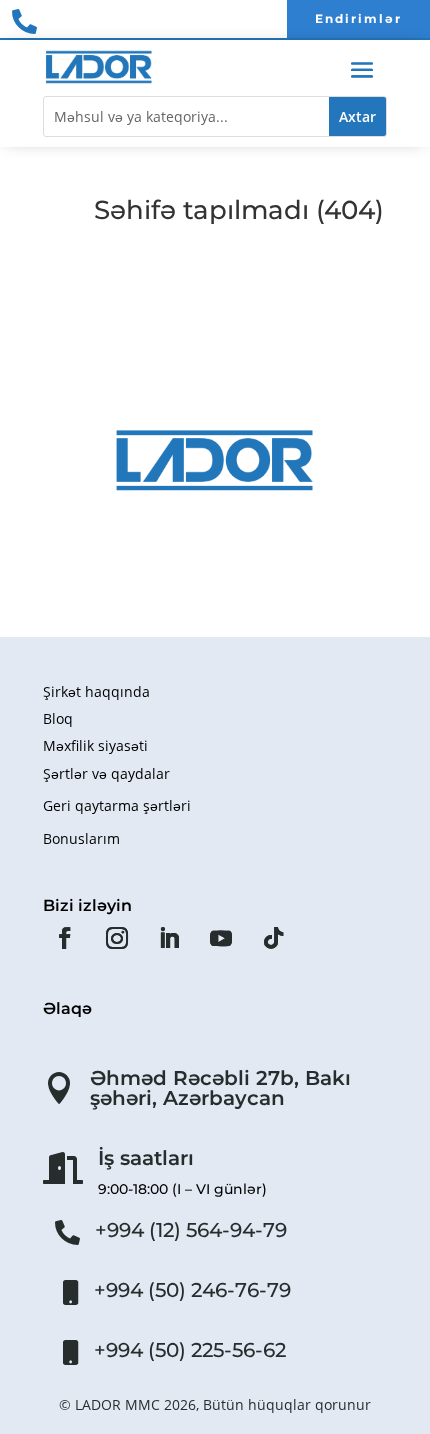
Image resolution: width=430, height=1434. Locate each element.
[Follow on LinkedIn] (169, 938)
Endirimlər (358, 18)
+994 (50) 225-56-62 (190, 1350)
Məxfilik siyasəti (95, 745)
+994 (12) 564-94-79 (191, 1230)
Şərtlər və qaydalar (106, 773)
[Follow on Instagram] (117, 938)
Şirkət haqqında (96, 691)
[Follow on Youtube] (221, 938)
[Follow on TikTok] (273, 938)
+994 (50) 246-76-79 (192, 1290)
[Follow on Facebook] (65, 938)
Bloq (58, 718)
